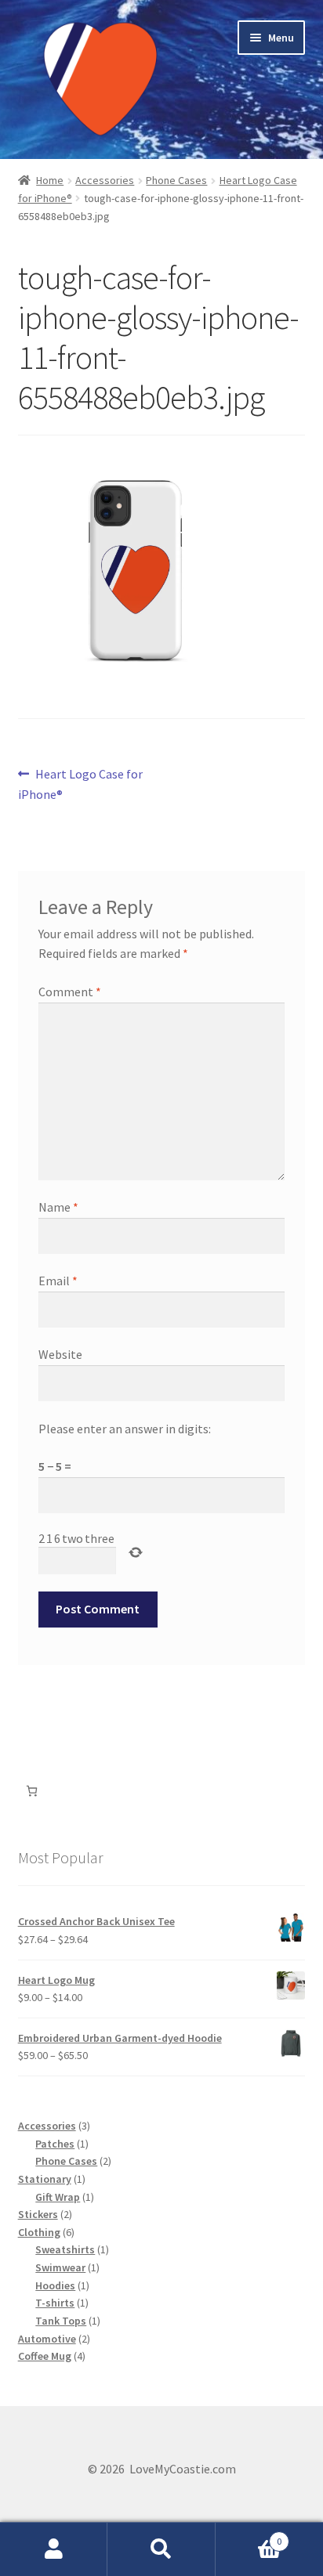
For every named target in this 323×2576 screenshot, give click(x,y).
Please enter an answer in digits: (125, 1429)
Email (58, 1281)
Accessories (105, 180)
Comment (70, 992)
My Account (54, 2549)
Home (50, 180)
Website (60, 1354)
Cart (249, 2536)
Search (161, 2549)
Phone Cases (176, 180)
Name (58, 1207)
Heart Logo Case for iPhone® (81, 784)
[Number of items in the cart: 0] (32, 1791)
